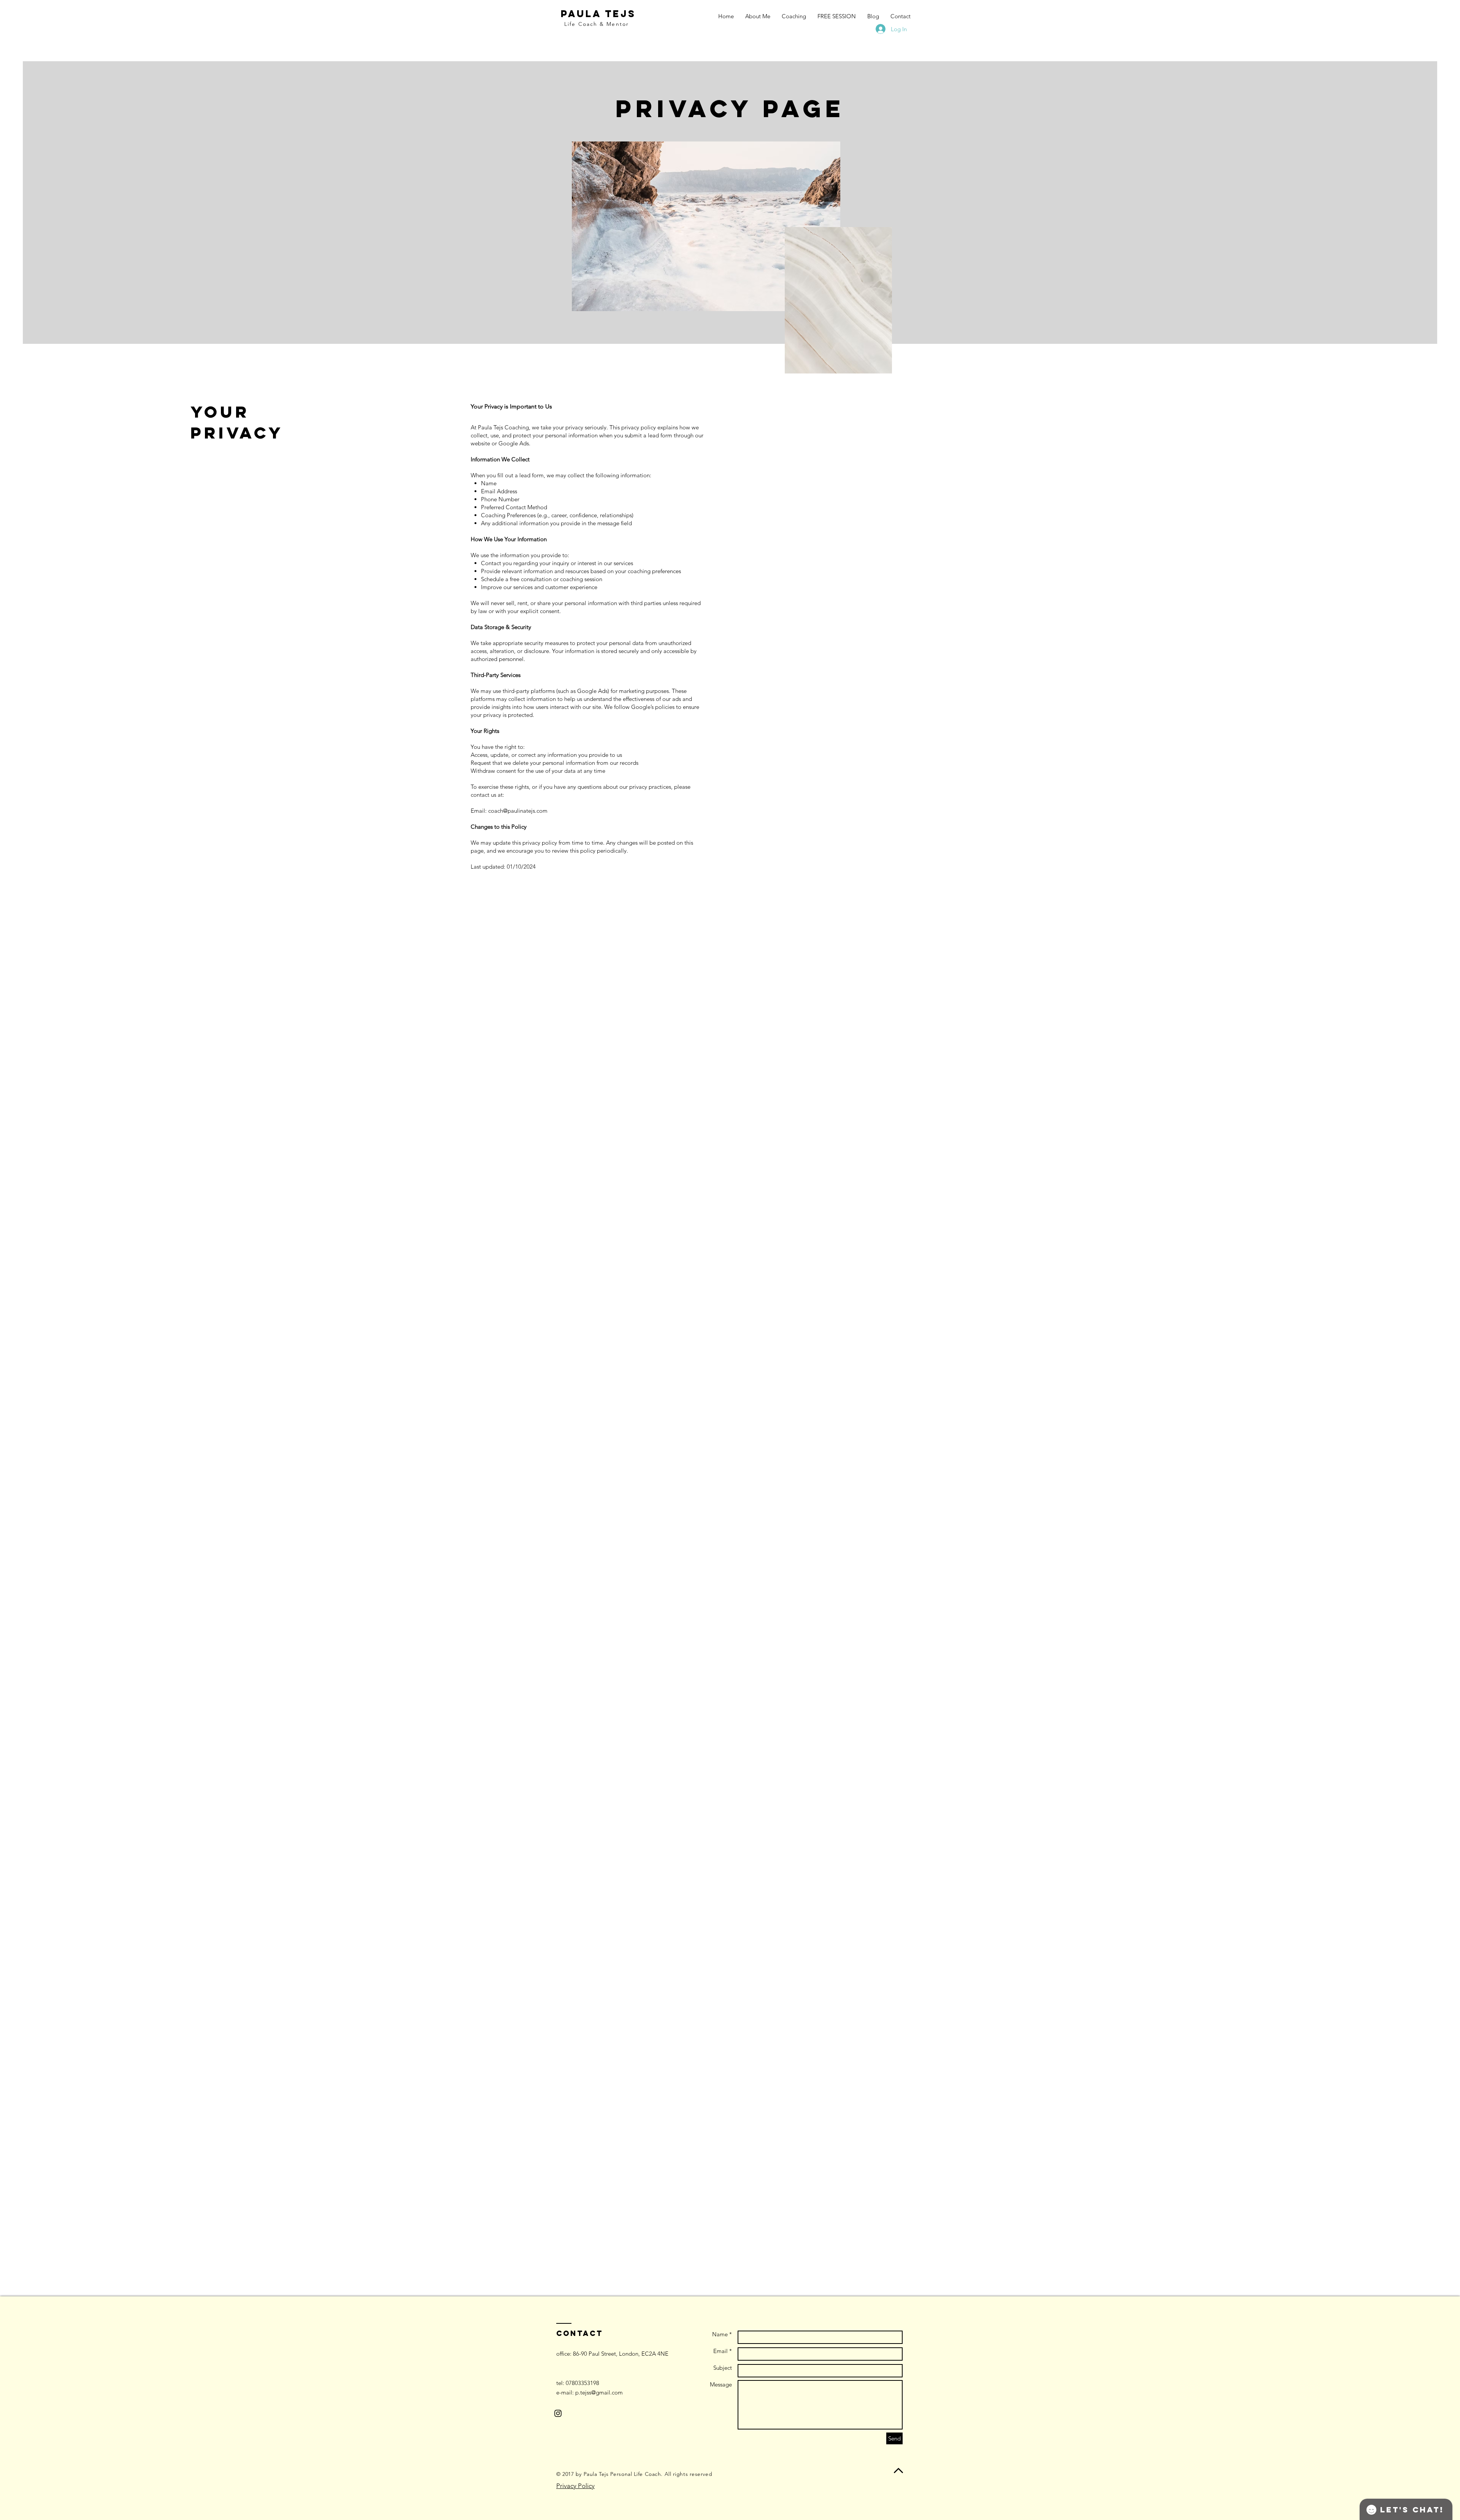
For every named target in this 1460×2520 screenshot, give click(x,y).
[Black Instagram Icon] (558, 2413)
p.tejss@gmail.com (599, 2392)
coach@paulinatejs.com (518, 811)
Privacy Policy (575, 2486)
